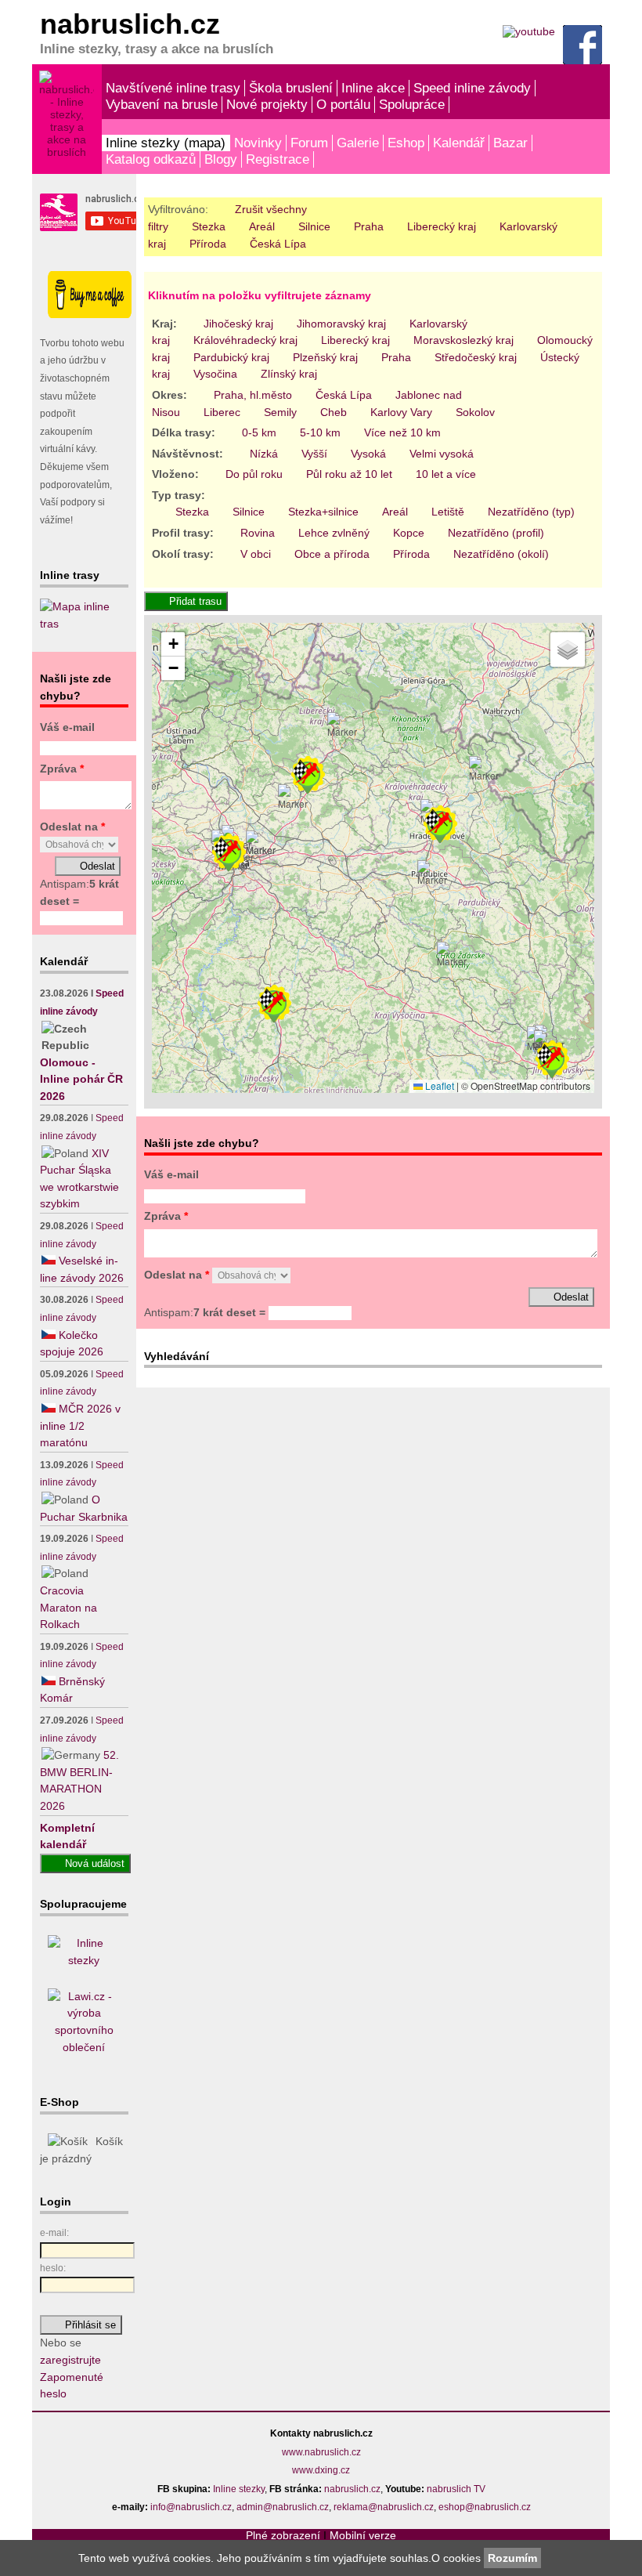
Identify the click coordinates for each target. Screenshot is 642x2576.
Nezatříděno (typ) (531, 512)
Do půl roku (254, 474)
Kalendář (459, 143)
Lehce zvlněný (334, 533)
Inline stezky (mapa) (166, 143)
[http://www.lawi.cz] (84, 2047)
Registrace (278, 159)
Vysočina (215, 374)
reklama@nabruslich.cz (384, 2507)
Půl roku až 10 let (349, 474)
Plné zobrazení (283, 2535)
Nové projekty (267, 104)
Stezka (209, 226)
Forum (309, 143)
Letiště (448, 512)
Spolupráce (412, 104)
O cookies (458, 2558)
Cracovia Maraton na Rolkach (69, 1607)
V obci (256, 554)
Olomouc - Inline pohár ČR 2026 (81, 1079)
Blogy (221, 159)
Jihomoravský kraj (341, 324)
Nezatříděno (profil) (496, 533)
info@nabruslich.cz (191, 2507)
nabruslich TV (456, 2489)
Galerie (358, 143)
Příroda (208, 244)
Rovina (258, 533)
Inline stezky (239, 2489)
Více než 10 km (402, 432)
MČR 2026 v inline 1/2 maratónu (80, 1425)
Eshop (406, 143)
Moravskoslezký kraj (463, 340)
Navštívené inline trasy (173, 88)
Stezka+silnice (323, 512)
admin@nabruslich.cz (283, 2507)
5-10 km (320, 432)
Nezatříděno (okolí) (501, 554)
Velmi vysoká (442, 454)
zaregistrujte (70, 2360)
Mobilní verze (363, 2535)
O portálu (343, 104)
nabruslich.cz (352, 2489)
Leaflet (438, 1085)
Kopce (409, 533)
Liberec (222, 412)
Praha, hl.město (253, 395)
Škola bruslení (291, 88)
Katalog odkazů (151, 159)
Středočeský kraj (476, 357)
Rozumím (512, 2558)
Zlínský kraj (289, 374)
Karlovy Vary (401, 412)
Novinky (258, 143)
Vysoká (368, 454)
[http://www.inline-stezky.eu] (84, 1960)
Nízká (264, 454)
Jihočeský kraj (238, 324)
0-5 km (259, 432)
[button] (432, 874)
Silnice (314, 226)
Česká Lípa (278, 244)
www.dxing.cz (321, 2470)
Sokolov (475, 412)
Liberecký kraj (442, 226)
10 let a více (446, 474)
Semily (280, 412)
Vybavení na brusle (162, 104)
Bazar (510, 143)
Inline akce (373, 88)
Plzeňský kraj (325, 357)
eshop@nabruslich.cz (485, 2507)
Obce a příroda (332, 554)
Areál (262, 226)
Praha (369, 226)
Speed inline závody (472, 88)
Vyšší (314, 454)
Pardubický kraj (231, 357)
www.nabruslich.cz (321, 2452)
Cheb (334, 412)
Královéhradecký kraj (245, 340)
